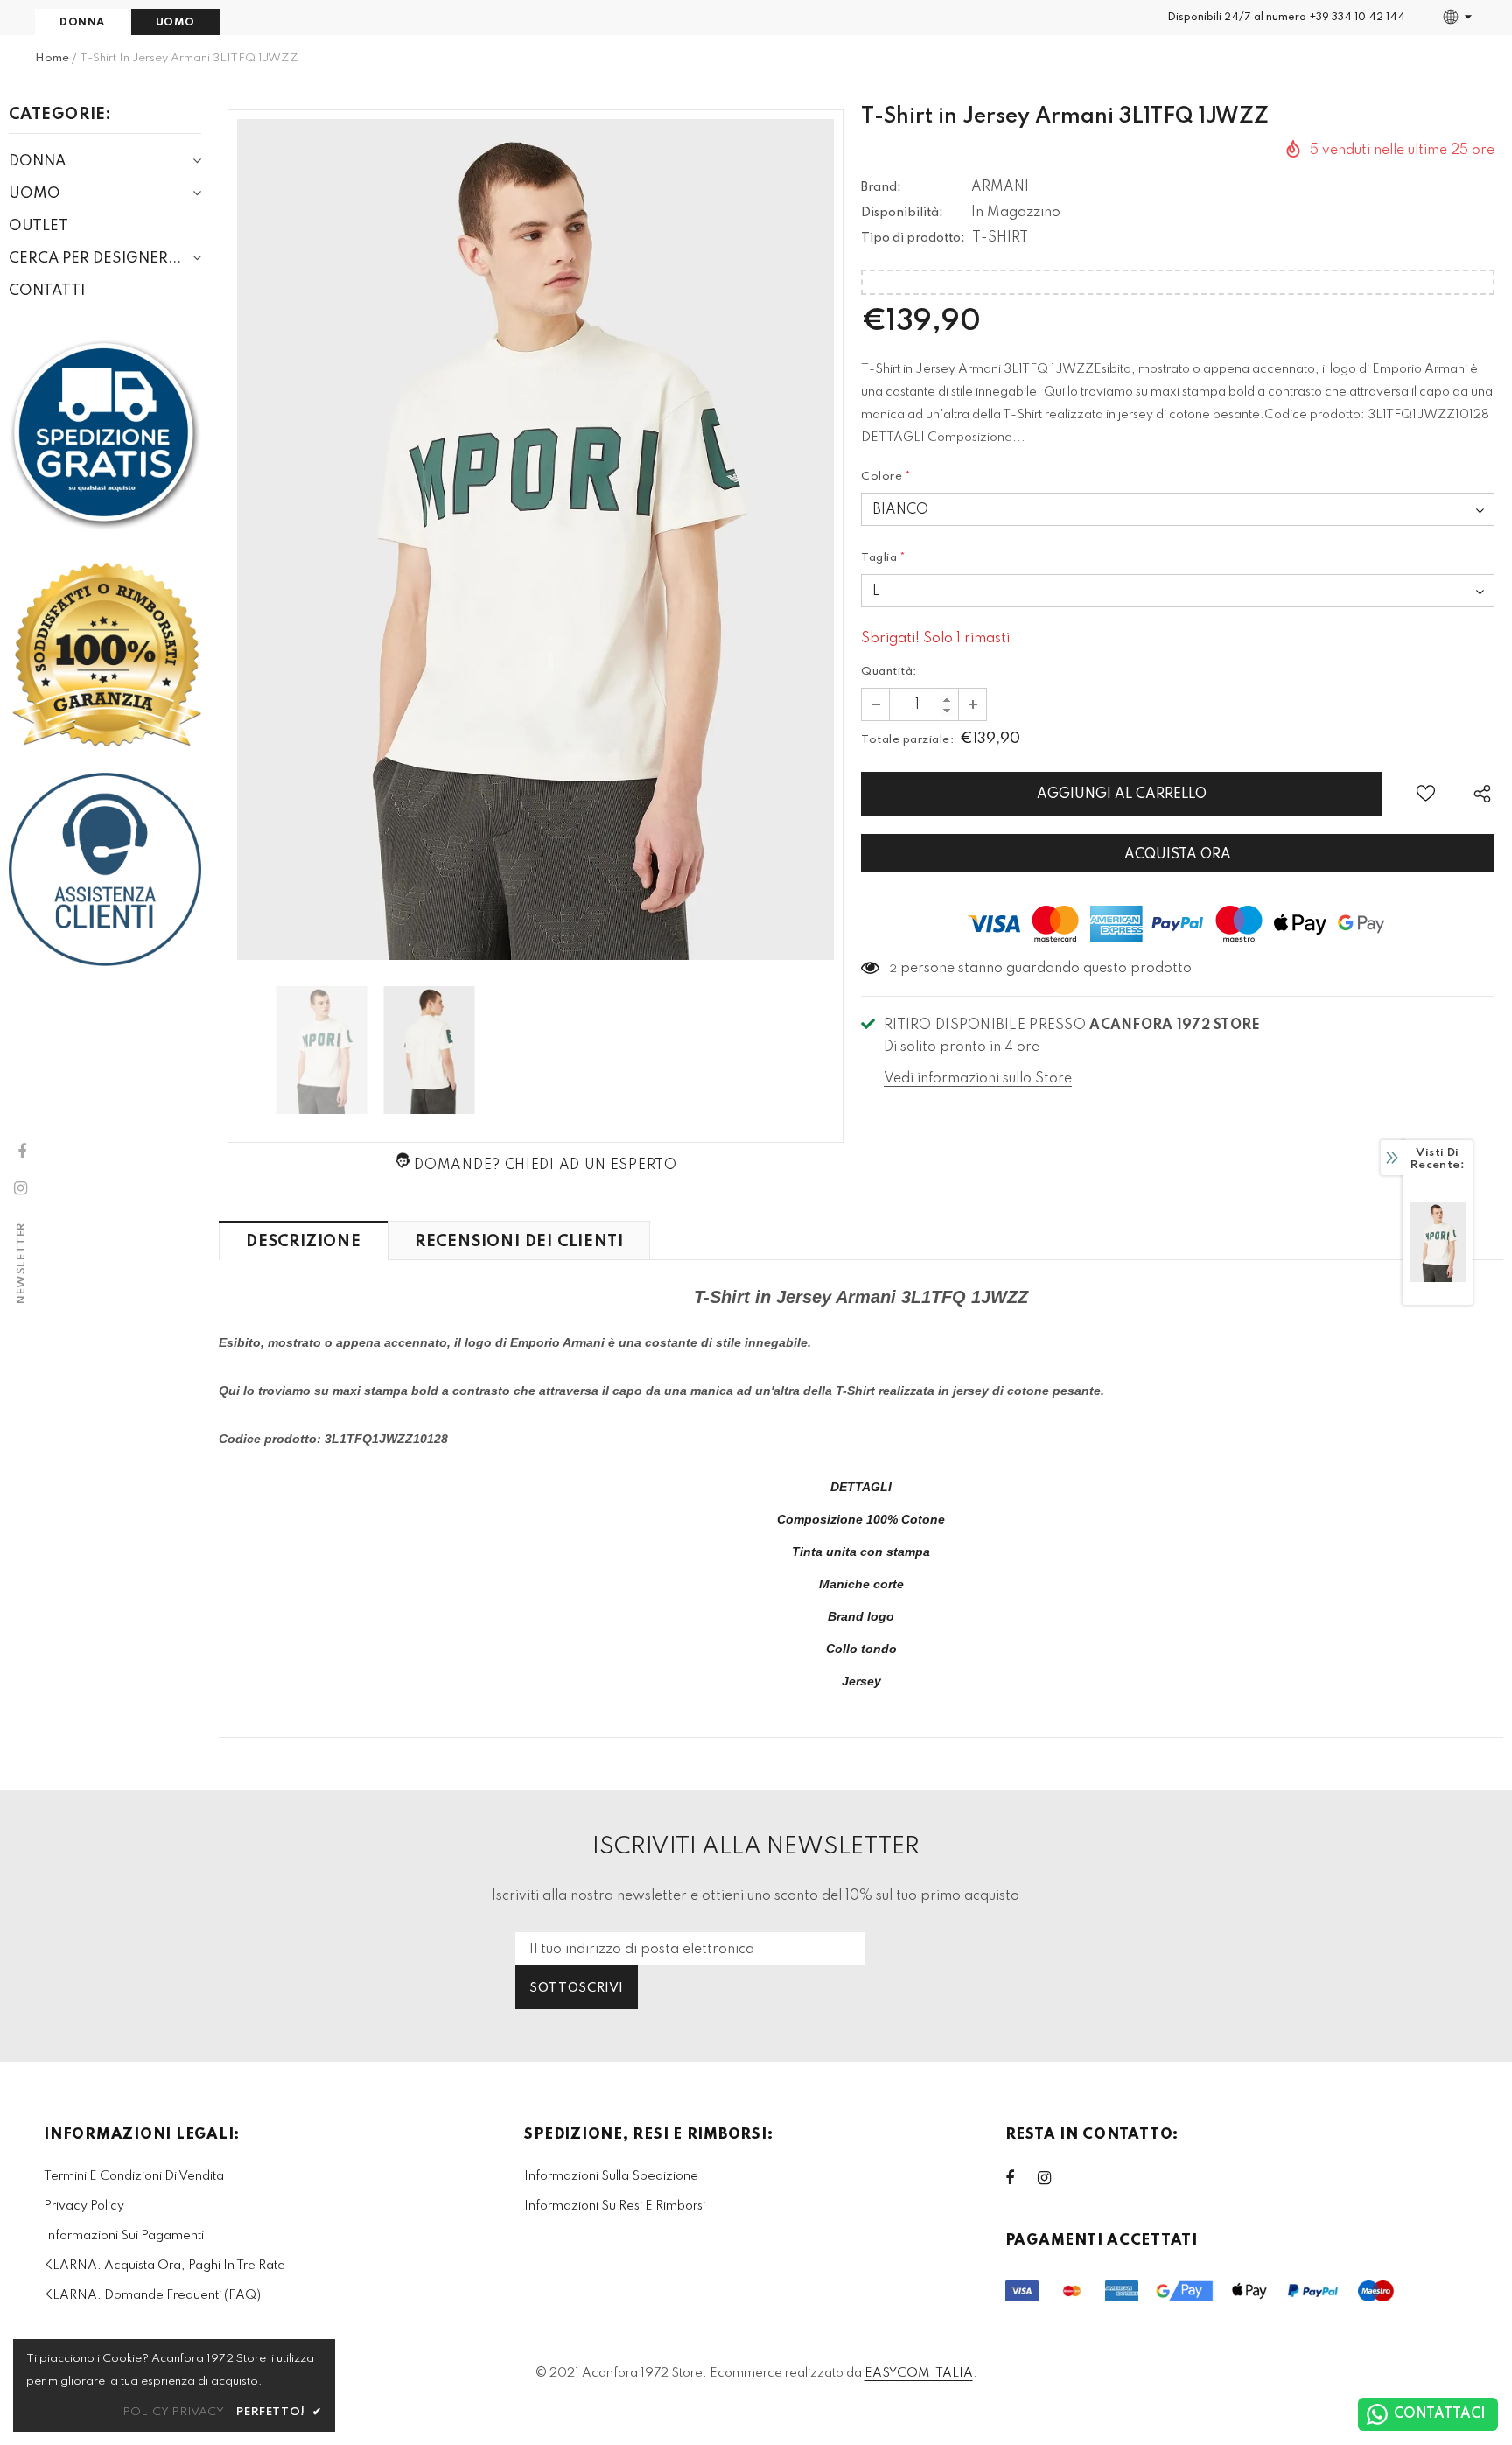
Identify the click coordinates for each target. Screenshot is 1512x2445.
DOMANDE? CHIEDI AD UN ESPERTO (545, 1166)
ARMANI (1000, 187)
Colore (886, 476)
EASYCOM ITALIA (919, 2373)
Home (52, 58)
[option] (535, 539)
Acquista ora (1178, 855)
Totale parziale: (907, 740)
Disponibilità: (902, 213)
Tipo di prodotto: (913, 238)
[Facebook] (1021, 2178)
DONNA (82, 23)
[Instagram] (1053, 2178)
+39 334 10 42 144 (1357, 18)
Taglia (884, 558)
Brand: (881, 187)
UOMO (175, 23)
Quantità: (889, 672)
